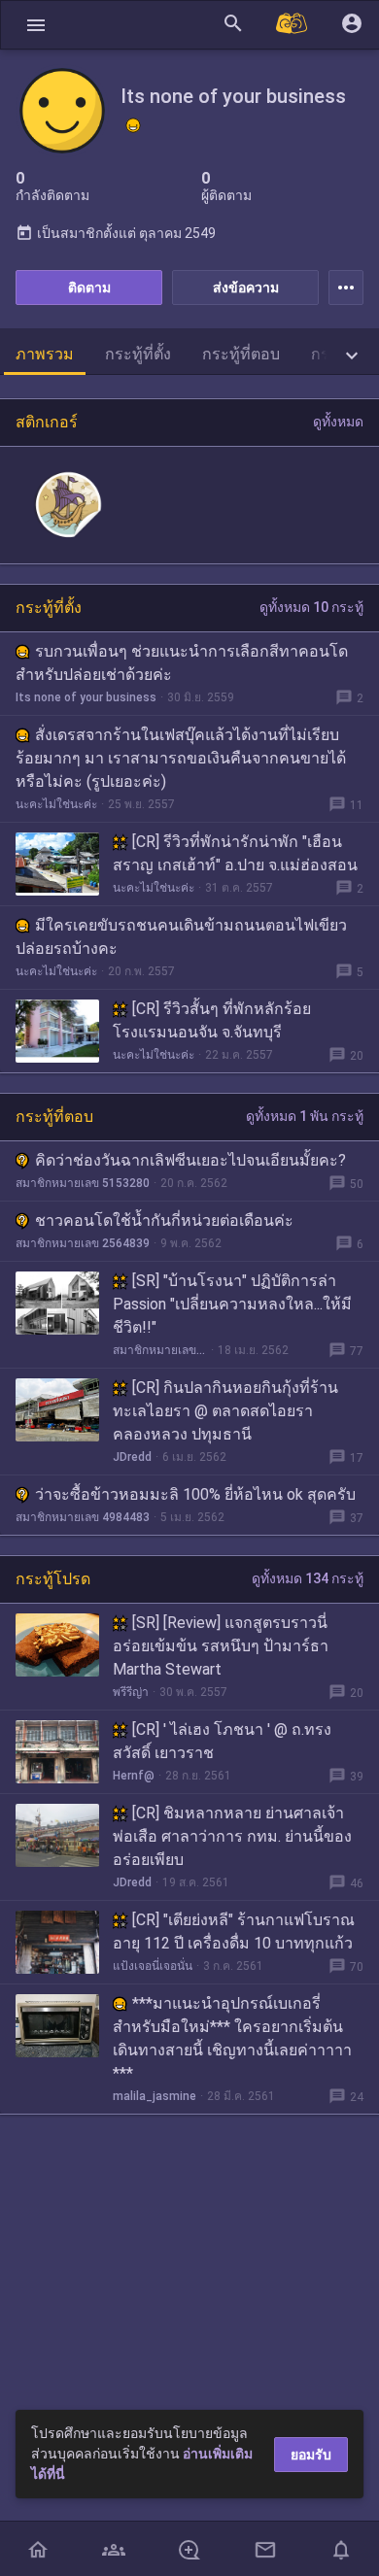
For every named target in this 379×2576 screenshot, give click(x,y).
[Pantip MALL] (293, 25)
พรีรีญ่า (131, 1692)
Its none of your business (86, 697)
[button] (36, 25)
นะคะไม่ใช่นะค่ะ (56, 804)
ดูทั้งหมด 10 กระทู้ (311, 607)
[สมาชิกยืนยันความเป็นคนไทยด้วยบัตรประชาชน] (133, 125)
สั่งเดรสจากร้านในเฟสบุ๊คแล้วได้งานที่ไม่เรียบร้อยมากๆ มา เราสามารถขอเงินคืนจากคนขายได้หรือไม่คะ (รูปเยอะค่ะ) (181, 758)
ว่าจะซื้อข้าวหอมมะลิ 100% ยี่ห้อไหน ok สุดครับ (195, 1494)
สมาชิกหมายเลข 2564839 (83, 1243)
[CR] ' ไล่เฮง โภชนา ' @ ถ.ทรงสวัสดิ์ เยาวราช (222, 1741)
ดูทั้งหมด (338, 422)
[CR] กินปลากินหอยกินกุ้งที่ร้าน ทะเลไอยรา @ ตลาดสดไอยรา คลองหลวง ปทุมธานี (225, 1411)
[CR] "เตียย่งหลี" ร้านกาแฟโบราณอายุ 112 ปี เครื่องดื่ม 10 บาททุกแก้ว (234, 1932)
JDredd (132, 1457)
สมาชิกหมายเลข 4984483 (83, 1517)
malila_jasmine (155, 2096)
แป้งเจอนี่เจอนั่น (153, 1966)
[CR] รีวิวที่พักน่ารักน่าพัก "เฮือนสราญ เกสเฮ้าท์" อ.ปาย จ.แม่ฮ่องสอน (235, 853)
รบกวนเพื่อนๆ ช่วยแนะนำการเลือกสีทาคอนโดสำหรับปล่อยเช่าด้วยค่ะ (182, 663)
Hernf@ (134, 1776)
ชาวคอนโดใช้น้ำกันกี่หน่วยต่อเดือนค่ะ (164, 1220)
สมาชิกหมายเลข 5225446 (160, 1350)
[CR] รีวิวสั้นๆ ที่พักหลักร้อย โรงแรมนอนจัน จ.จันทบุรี (212, 1020)
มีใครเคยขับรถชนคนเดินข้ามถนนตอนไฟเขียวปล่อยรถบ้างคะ (181, 937)
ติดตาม (89, 288)
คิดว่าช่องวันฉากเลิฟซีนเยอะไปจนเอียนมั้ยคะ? (190, 1160)
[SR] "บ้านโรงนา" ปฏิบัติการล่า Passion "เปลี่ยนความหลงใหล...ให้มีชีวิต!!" (232, 1304)
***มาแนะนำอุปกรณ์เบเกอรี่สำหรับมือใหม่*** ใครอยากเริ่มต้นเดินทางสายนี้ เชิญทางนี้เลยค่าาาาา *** (232, 2038)
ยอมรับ (311, 2455)
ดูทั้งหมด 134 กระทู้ (308, 1578)
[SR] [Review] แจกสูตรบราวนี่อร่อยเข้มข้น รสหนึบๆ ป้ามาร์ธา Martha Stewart (221, 1646)
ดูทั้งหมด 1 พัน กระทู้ (305, 1116)
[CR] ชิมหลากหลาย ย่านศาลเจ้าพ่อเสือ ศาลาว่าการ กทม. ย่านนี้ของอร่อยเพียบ (232, 1836)
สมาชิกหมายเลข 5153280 (83, 1183)
